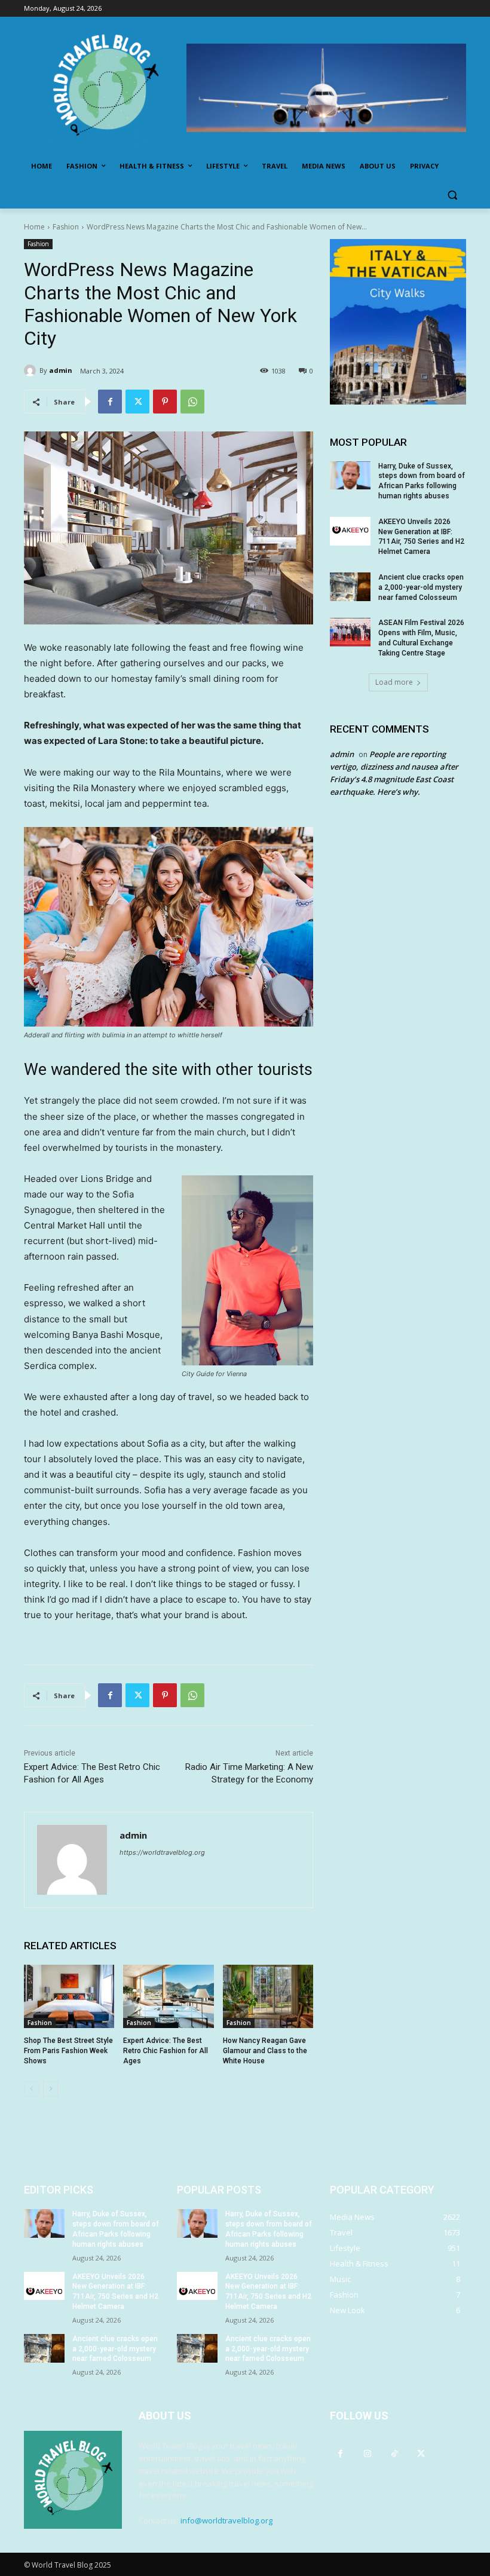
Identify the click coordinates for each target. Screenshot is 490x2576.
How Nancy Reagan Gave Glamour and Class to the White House (265, 2051)
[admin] (32, 370)
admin (61, 370)
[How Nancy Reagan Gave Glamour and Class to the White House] (268, 1996)
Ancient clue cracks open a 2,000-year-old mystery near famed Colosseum (421, 587)
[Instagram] (367, 2453)
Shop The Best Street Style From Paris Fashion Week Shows (68, 2051)
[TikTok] (394, 2453)
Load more (394, 682)
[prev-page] (31, 2089)
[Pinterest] (165, 402)
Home (34, 227)
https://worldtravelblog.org (162, 1852)
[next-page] (50, 2089)
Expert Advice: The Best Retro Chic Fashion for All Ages (166, 2051)
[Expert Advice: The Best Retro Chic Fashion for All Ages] (168, 1996)
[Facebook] (110, 402)
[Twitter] (137, 402)
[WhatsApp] (192, 402)
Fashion (66, 227)
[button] (452, 195)
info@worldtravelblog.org (226, 2520)
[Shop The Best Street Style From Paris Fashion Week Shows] (69, 1996)
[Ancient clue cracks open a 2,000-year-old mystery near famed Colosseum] (350, 587)
